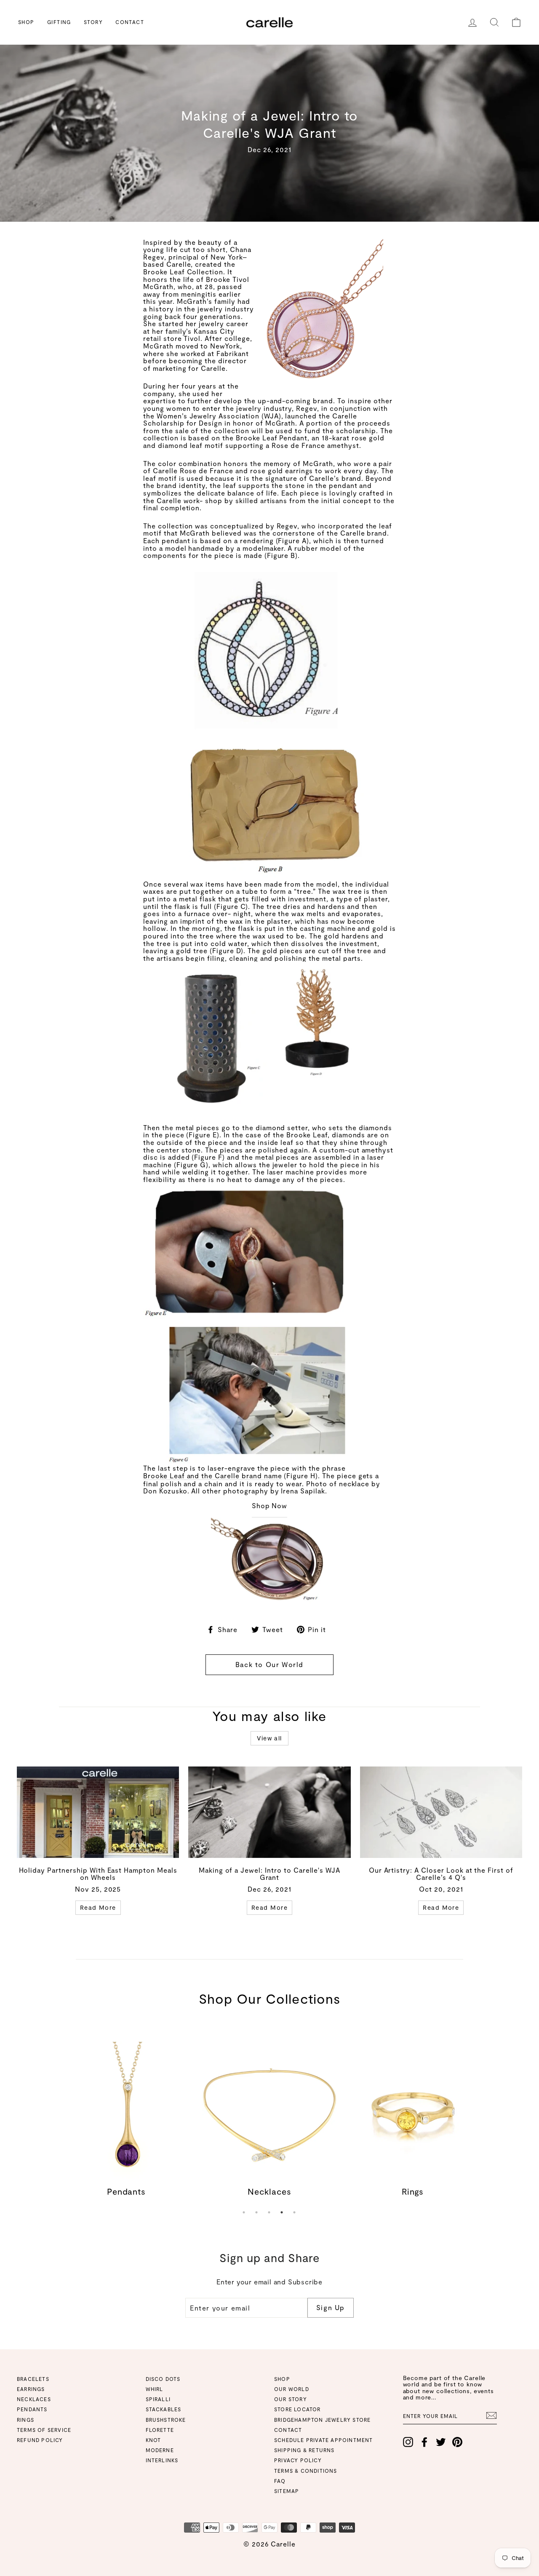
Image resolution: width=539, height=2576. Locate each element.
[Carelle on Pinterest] (457, 2442)
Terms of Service (44, 2430)
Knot (153, 2440)
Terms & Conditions (306, 2471)
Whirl (155, 2389)
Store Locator (298, 2409)
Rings (25, 2420)
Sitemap (287, 2491)
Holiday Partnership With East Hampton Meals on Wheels (98, 1874)
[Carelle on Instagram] (408, 2442)
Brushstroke (166, 2420)
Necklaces (34, 2399)
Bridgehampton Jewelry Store (322, 2420)
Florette (160, 2430)
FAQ (280, 2481)
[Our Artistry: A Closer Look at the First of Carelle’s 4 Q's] (441, 1812)
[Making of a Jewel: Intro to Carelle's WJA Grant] (269, 1812)
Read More (98, 1907)
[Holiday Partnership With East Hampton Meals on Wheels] (98, 1812)
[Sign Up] (491, 2415)
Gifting (59, 22)
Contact (130, 22)
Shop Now (270, 1506)
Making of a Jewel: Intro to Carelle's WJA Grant (269, 1874)
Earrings (31, 2389)
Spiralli (158, 2399)
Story (93, 22)
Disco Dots (163, 2379)
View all (269, 1738)
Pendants (32, 2409)
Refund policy (40, 2440)
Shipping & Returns (304, 2450)
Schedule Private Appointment (324, 2440)
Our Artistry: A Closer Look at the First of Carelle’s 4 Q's (441, 1874)
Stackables (164, 2409)
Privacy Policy (298, 2460)
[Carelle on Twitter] (441, 2442)
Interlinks (162, 2460)
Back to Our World (269, 1664)
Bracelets (33, 2379)
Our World (292, 2389)
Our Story (291, 2399)
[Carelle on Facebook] (424, 2442)
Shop (26, 22)
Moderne (160, 2450)
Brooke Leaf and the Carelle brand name (212, 1476)
